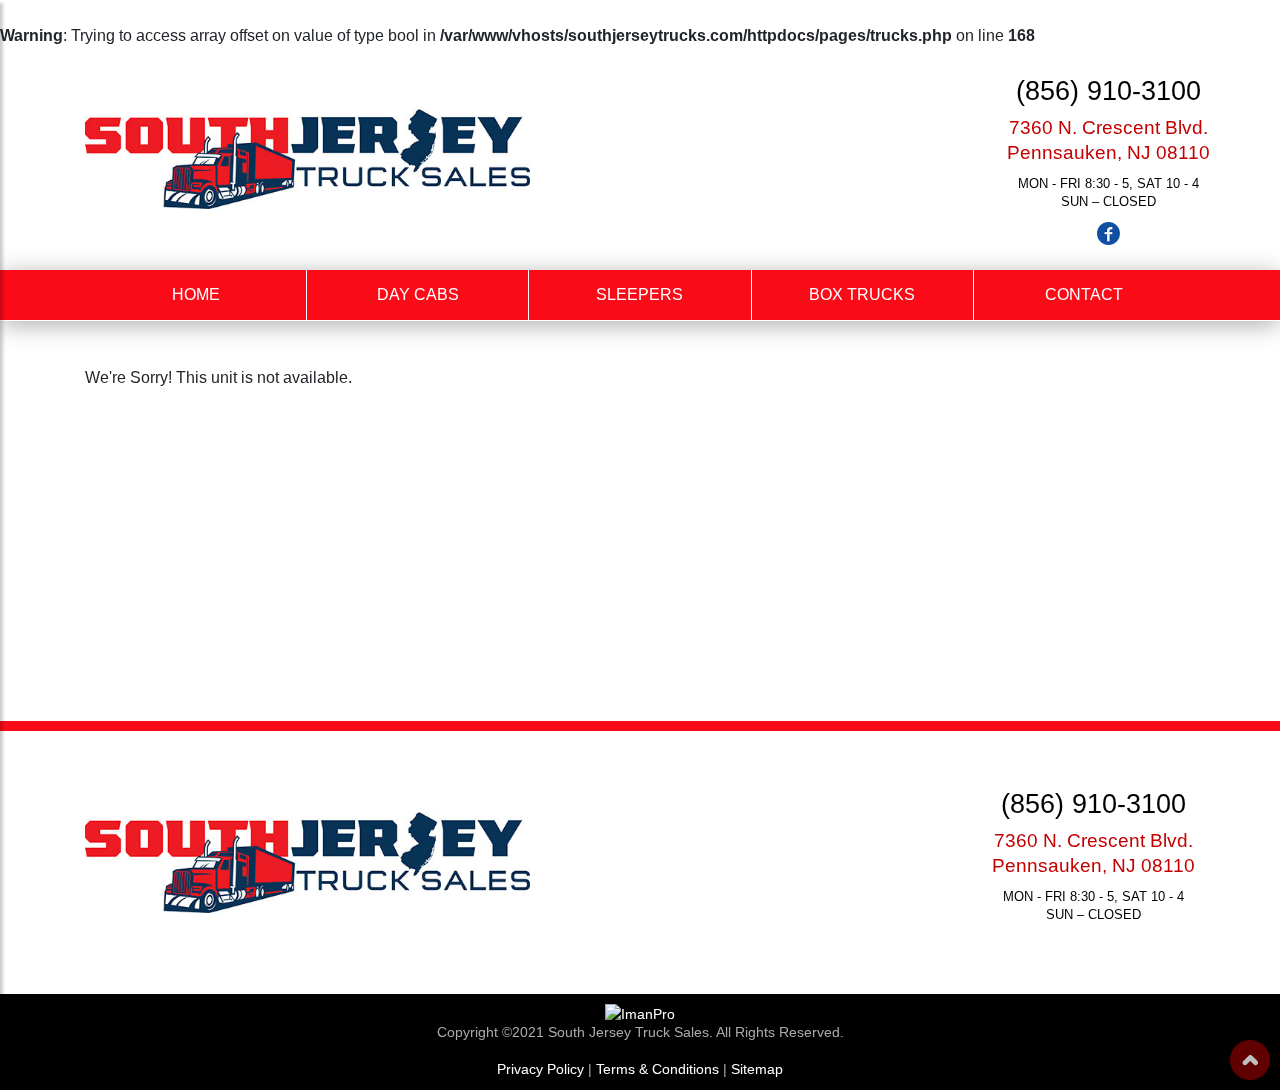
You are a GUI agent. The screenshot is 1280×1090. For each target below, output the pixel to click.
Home (196, 294)
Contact (1084, 294)
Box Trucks (862, 294)
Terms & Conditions (657, 1069)
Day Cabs (418, 294)
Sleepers (639, 294)
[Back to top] (1250, 1060)
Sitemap (757, 1069)
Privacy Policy (540, 1069)
